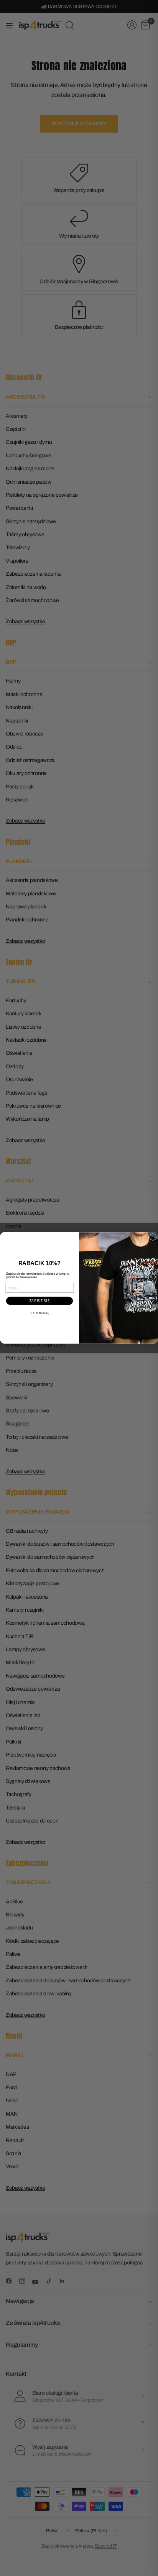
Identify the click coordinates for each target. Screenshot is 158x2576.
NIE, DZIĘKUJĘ (40, 1313)
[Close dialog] (153, 1237)
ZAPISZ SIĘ (40, 1301)
